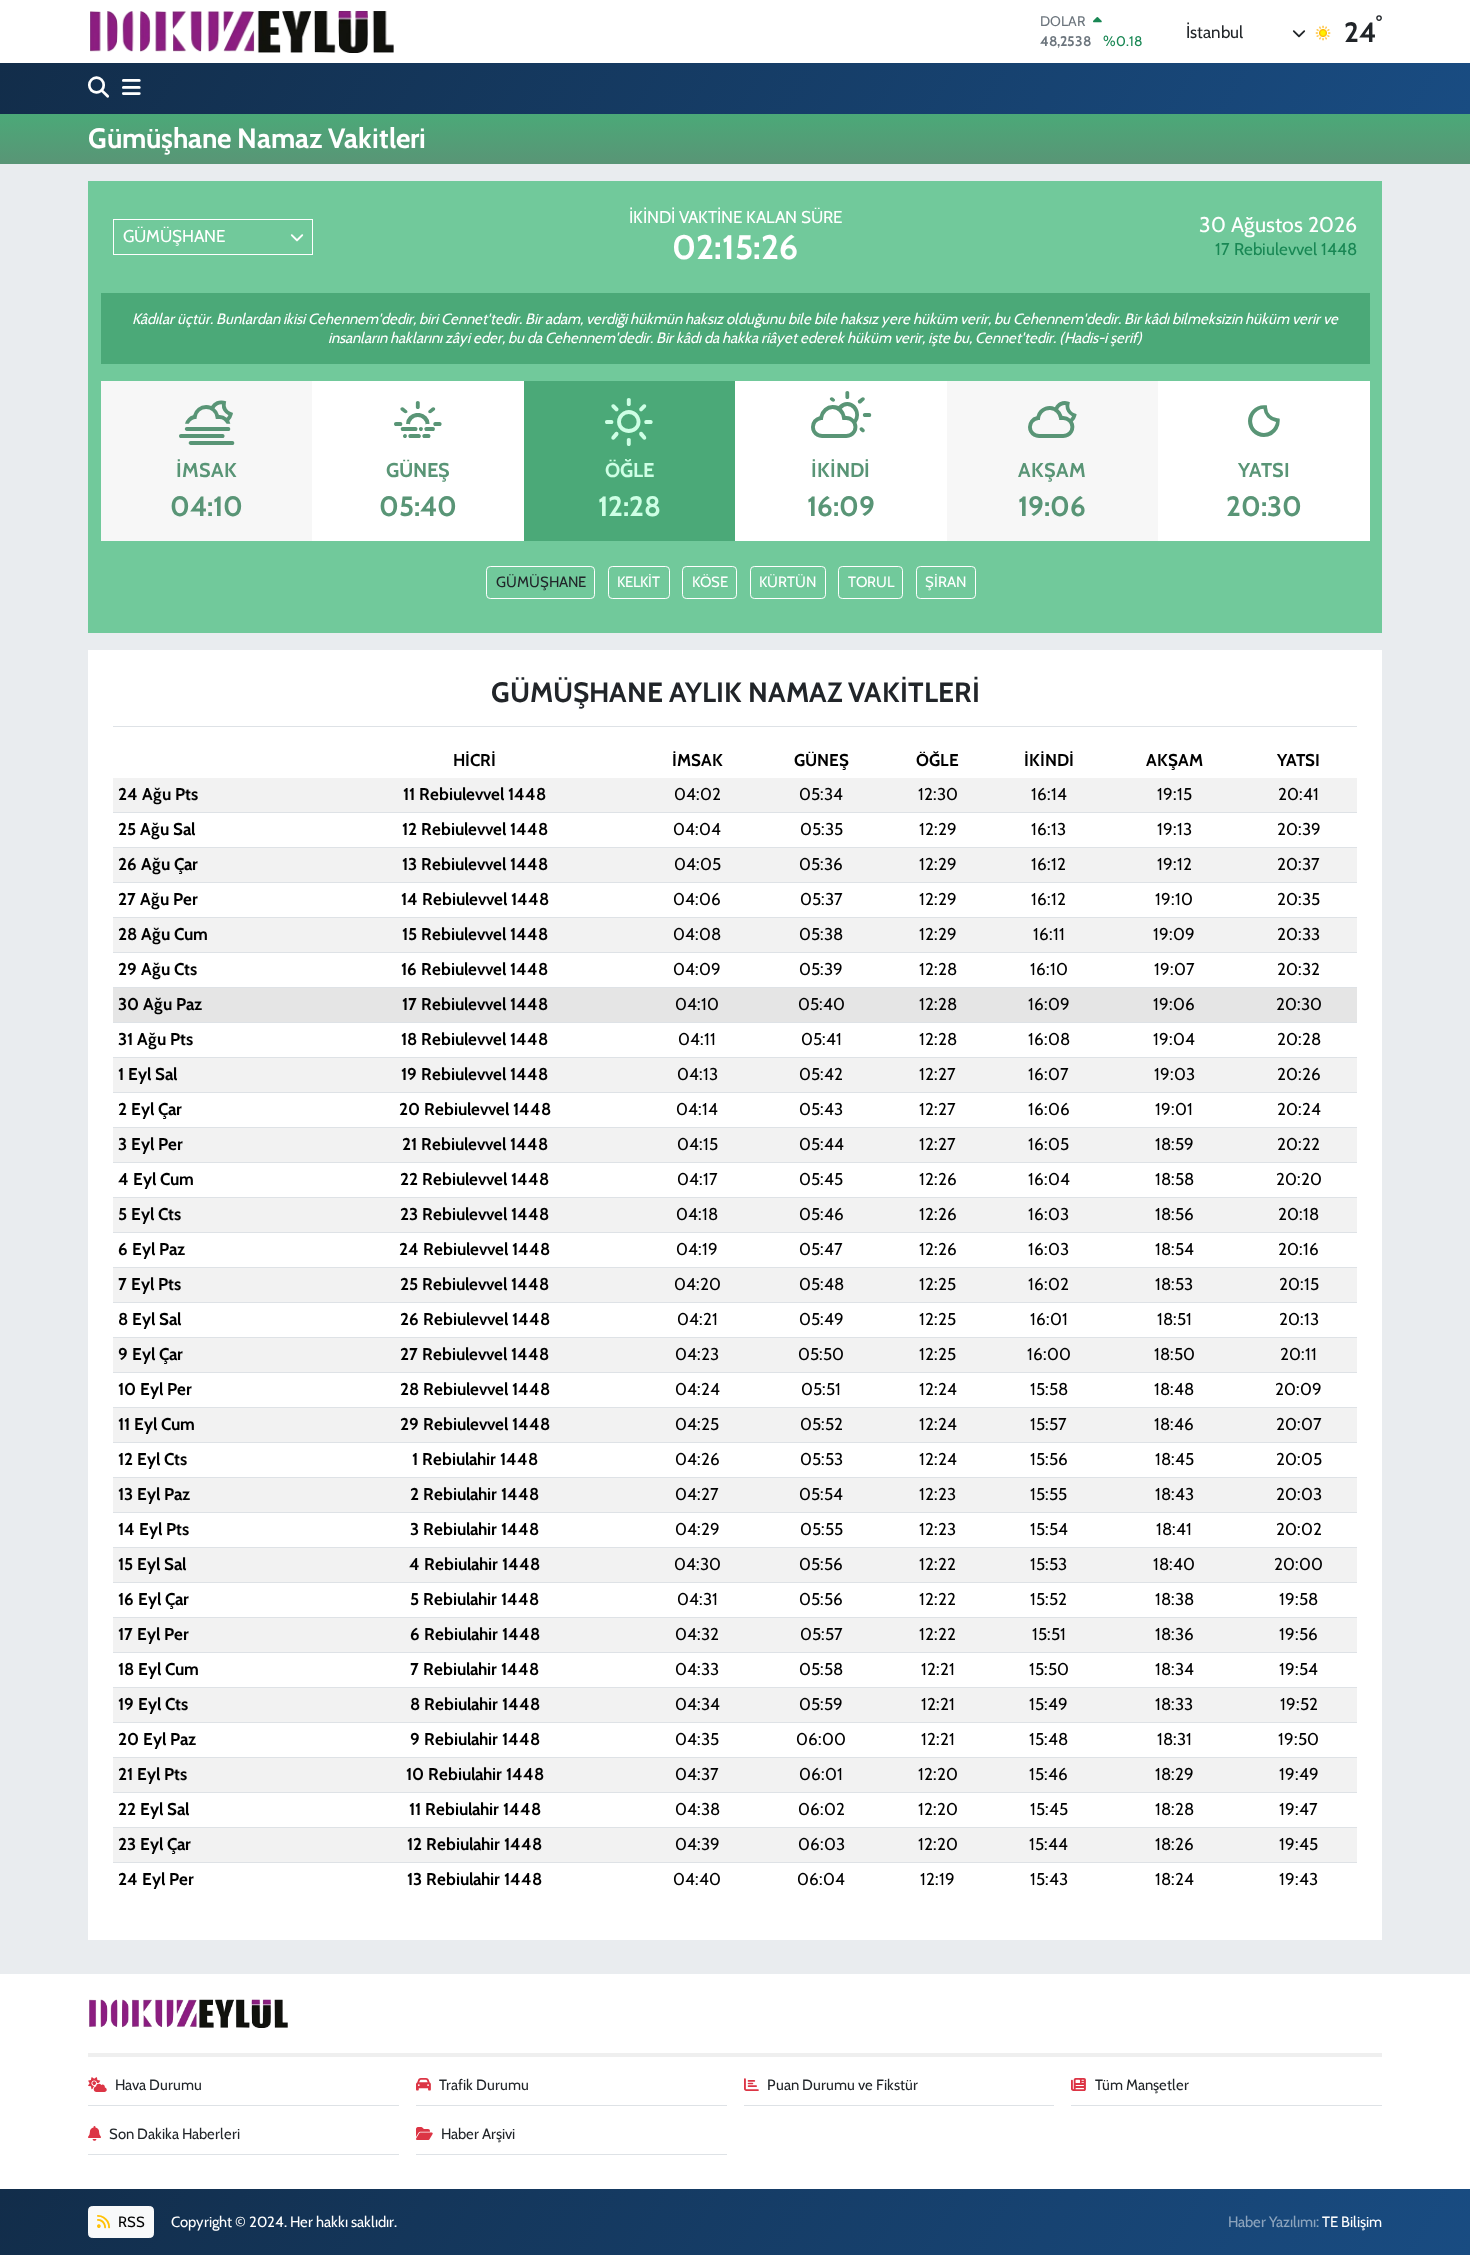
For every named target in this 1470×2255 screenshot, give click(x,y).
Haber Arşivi (478, 2134)
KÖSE (710, 582)
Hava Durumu (158, 2085)
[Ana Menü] (127, 88)
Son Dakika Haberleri (174, 2134)
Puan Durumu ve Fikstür (842, 2085)
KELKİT (638, 582)
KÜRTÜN (787, 582)
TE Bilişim (1352, 2222)
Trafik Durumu (484, 2085)
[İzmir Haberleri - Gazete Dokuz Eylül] (241, 31)
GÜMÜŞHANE (541, 582)
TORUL (871, 582)
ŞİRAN (945, 582)
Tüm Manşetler (1142, 2085)
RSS (130, 2222)
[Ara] (100, 88)
